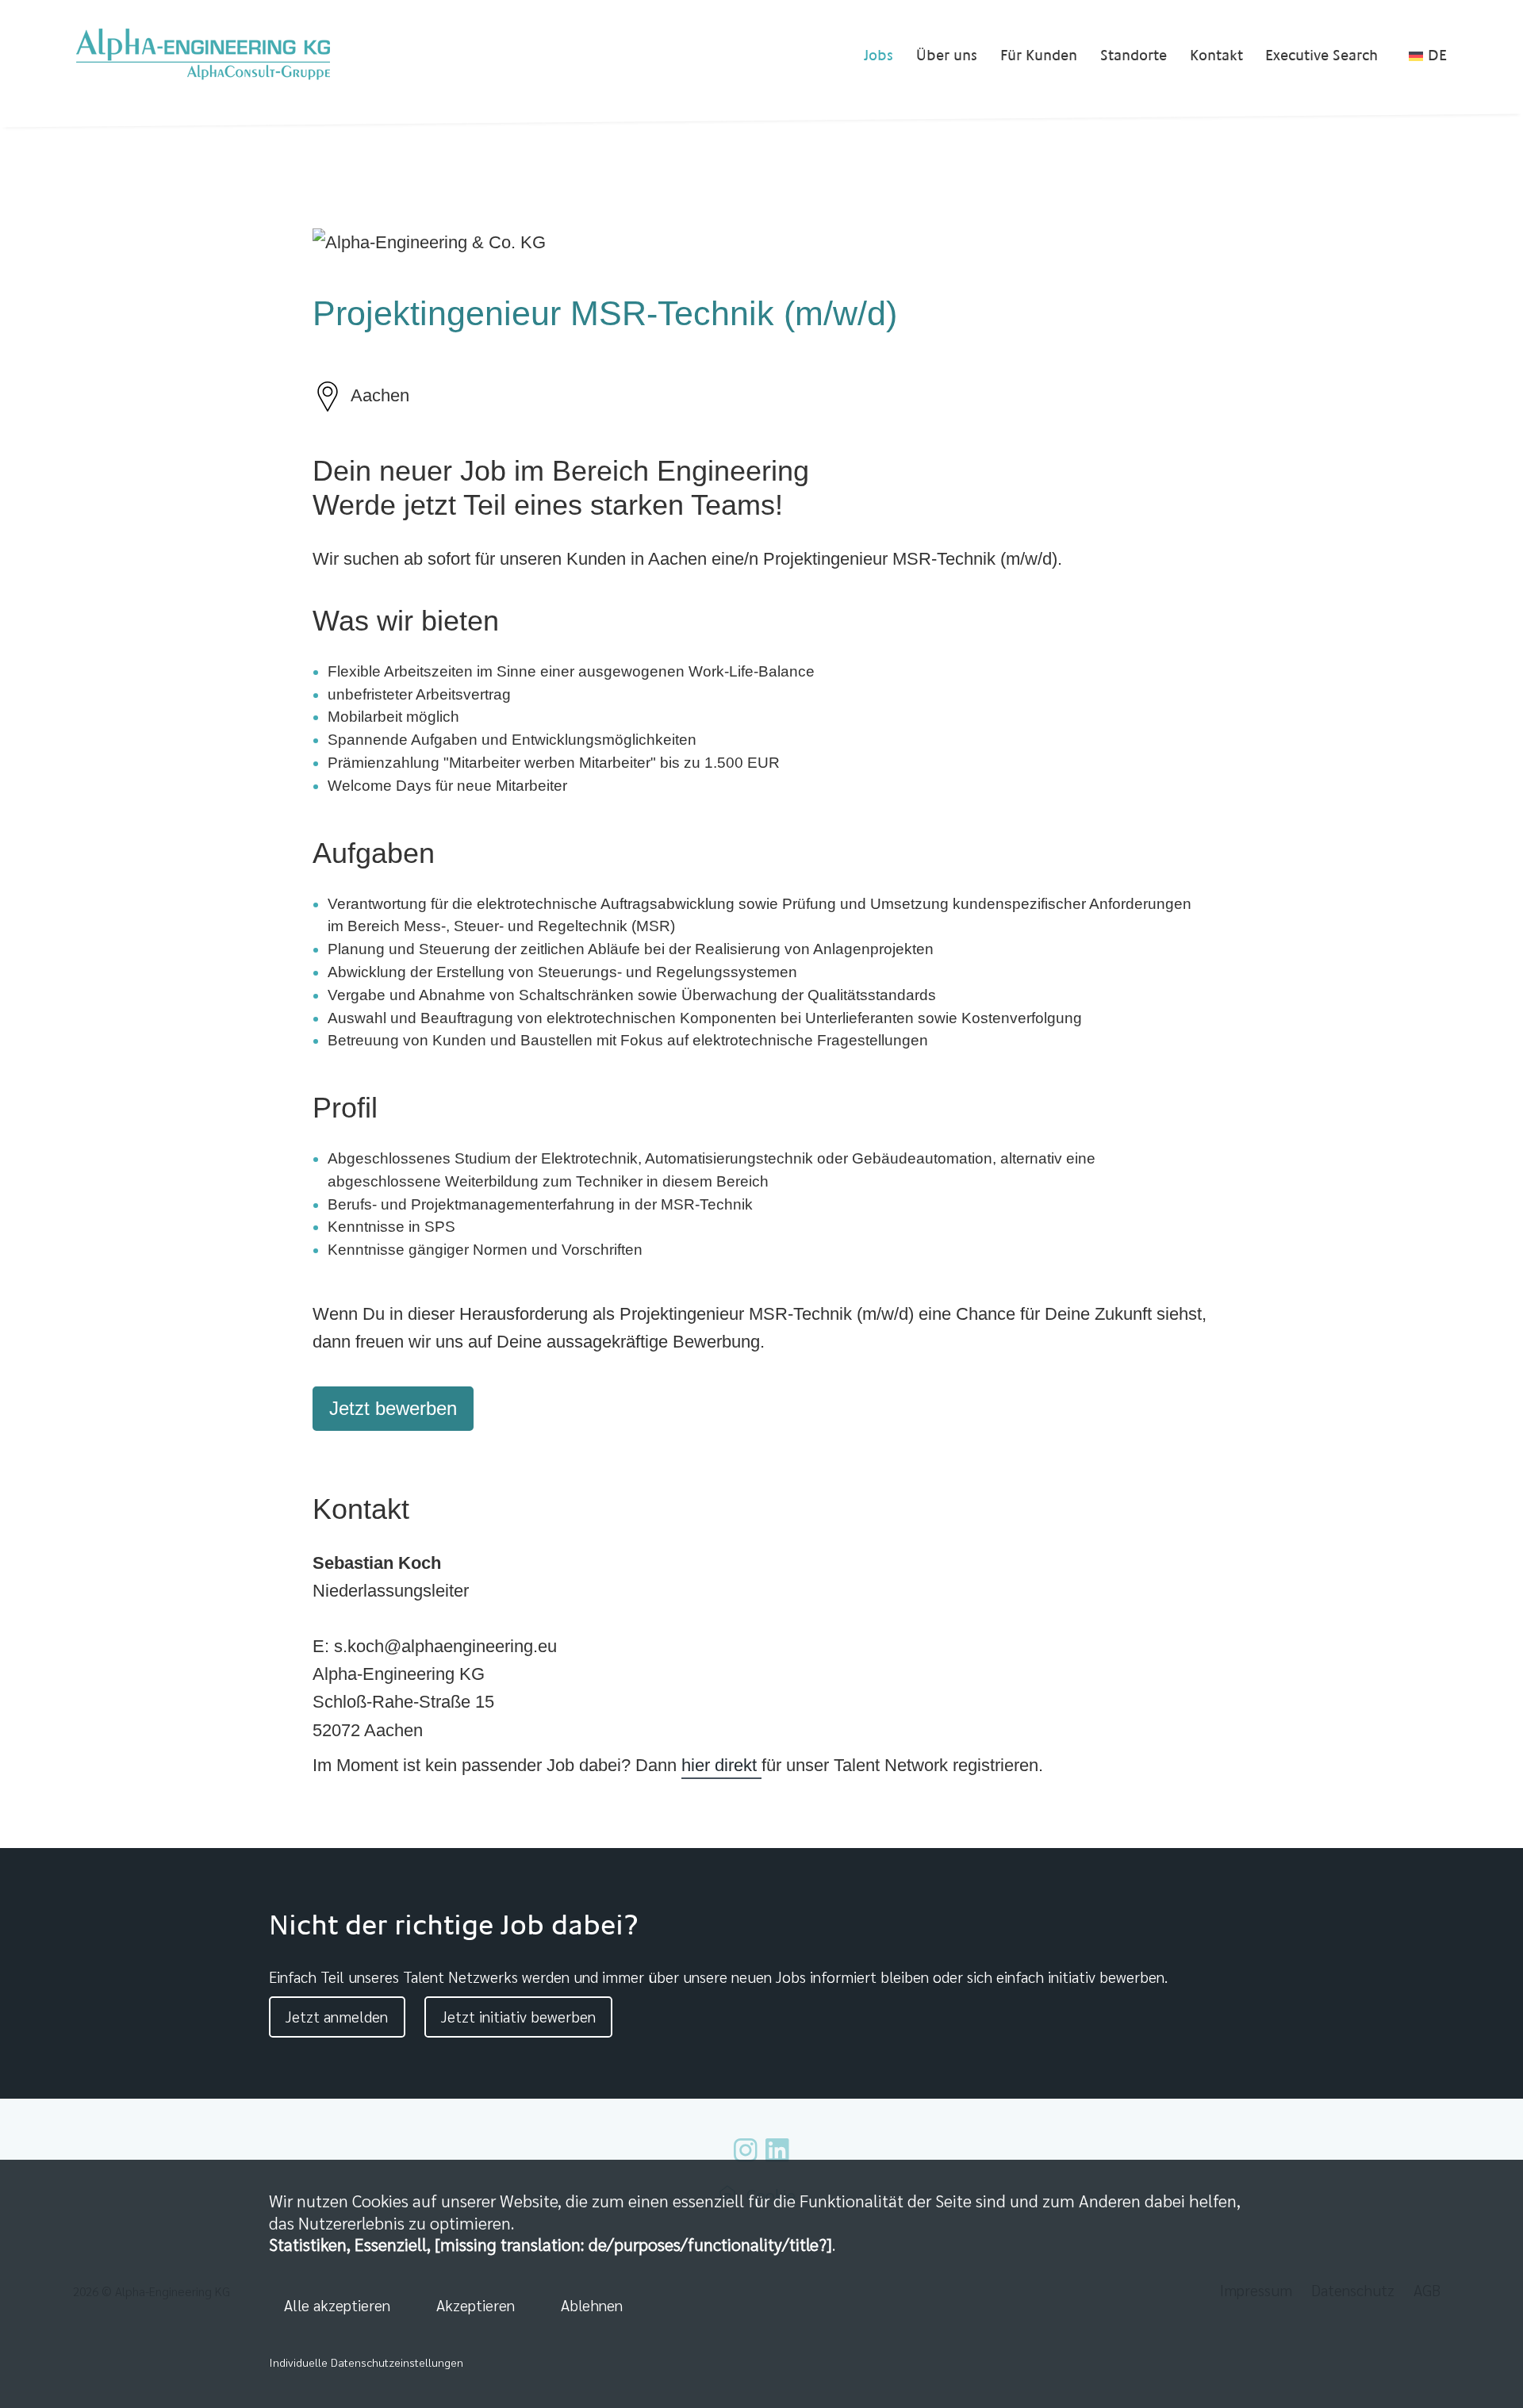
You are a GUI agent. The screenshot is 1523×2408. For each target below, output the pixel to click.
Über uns (947, 56)
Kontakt (1216, 56)
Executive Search (1322, 56)
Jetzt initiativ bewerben (518, 2016)
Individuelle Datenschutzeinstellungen (366, 2362)
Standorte (1134, 56)
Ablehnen (592, 2304)
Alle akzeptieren (337, 2304)
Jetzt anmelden (337, 2016)
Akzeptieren (476, 2304)
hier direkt (721, 1765)
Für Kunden (1039, 56)
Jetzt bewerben (393, 1408)
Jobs (879, 56)
